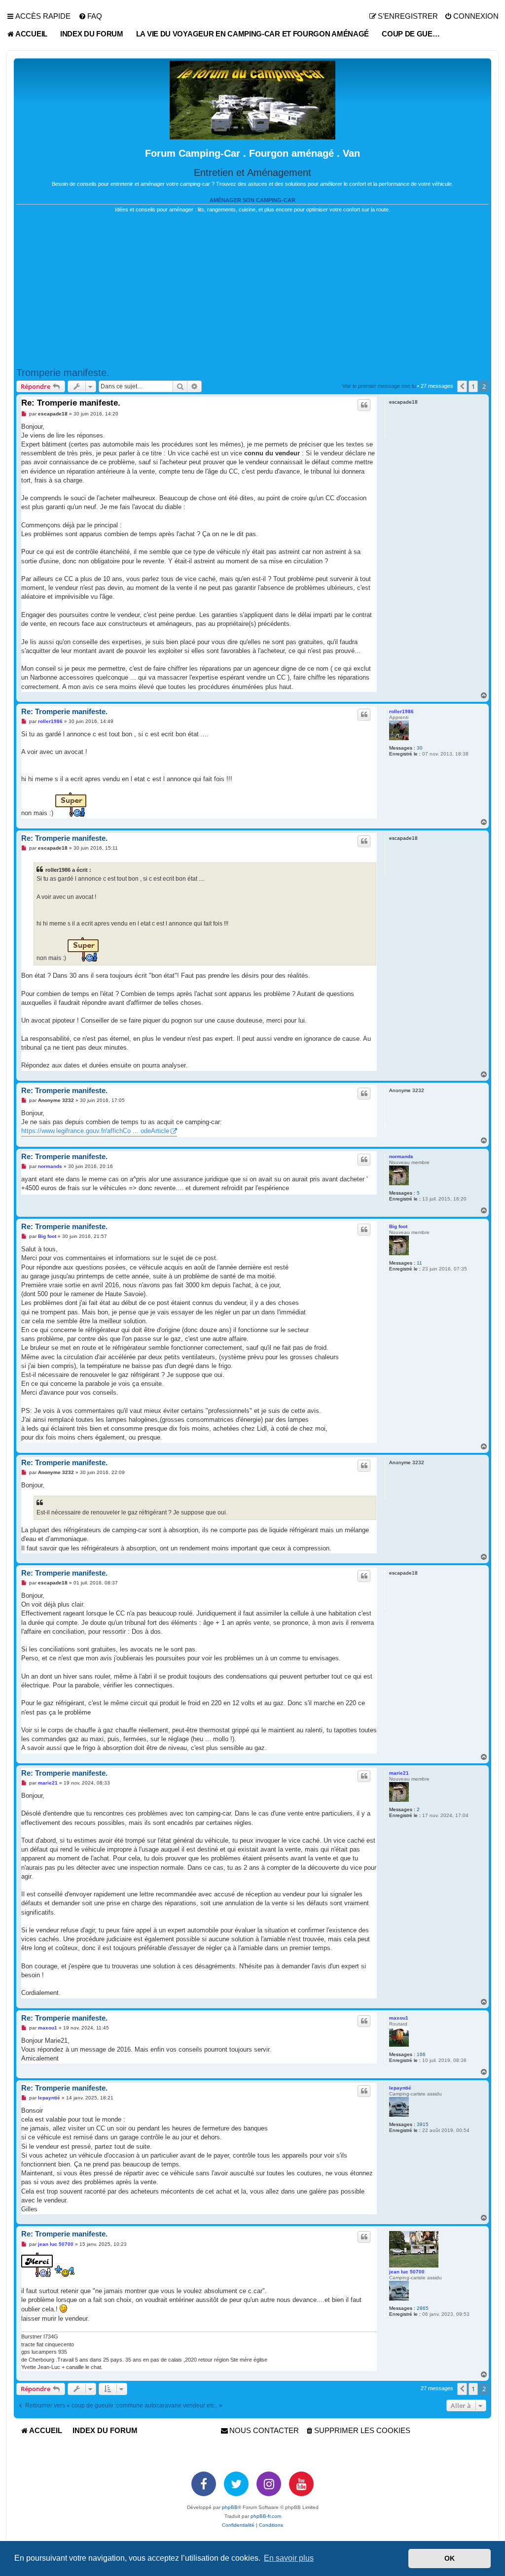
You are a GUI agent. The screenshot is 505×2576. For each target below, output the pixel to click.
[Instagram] (269, 2484)
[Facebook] (204, 2484)
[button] (462, 386)
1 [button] (473, 386)
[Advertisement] (252, 290)
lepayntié (400, 2088)
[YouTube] (301, 2484)
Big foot (398, 1226)
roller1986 (401, 711)
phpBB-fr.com (266, 2516)
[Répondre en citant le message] (364, 405)
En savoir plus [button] (289, 2558)
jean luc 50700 (407, 2272)
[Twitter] (236, 2484)
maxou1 (399, 2018)
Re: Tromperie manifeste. (71, 403)
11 (419, 1263)
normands (401, 1156)
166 (421, 2054)
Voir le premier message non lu (379, 386)
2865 (423, 2308)
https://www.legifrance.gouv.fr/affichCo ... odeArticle (95, 1131)
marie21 (399, 1773)
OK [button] (450, 2558)
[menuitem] (90, 16)
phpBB (230, 2507)
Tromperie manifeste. (63, 373)
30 (420, 748)
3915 (423, 2124)
